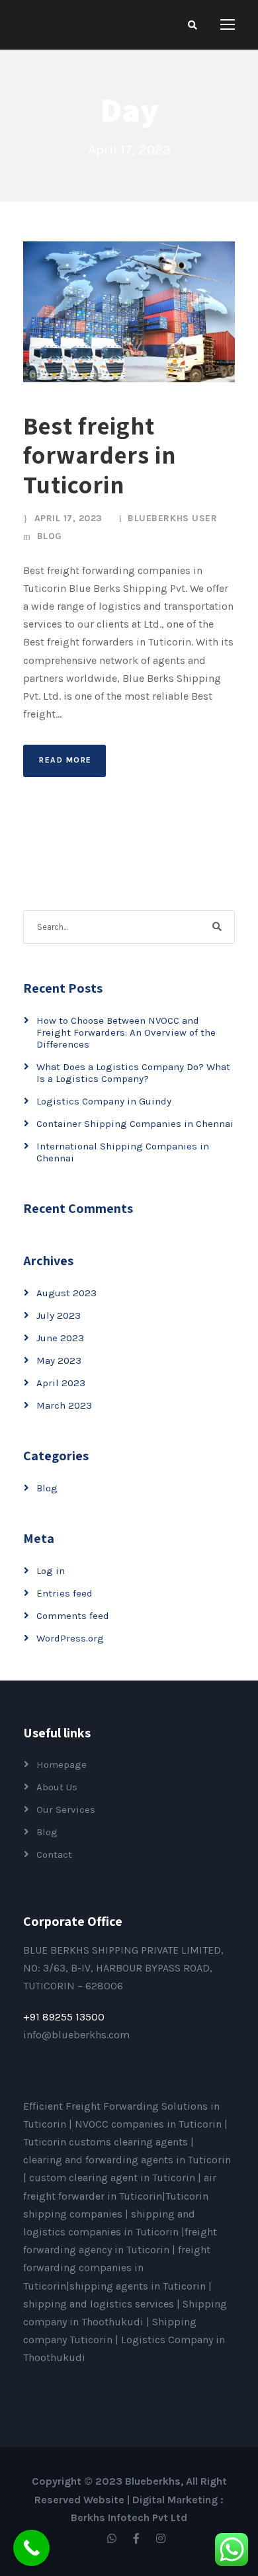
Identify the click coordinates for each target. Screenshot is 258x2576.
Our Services (66, 1809)
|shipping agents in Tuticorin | (139, 2286)
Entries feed (64, 1593)
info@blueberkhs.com (76, 2035)
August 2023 (66, 1293)
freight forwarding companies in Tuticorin (117, 2267)
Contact (54, 1854)
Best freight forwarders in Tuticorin (100, 455)
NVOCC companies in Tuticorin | (151, 2124)
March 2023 (64, 1405)
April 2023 (61, 1383)
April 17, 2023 (68, 518)
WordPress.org (70, 1638)
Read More (65, 760)
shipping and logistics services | (103, 2304)
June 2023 (60, 1338)
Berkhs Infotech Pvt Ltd (129, 2517)
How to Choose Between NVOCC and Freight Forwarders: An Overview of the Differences (126, 1032)
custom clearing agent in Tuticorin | (116, 2178)
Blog (50, 536)
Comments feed (73, 1616)
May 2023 (59, 1360)
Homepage (62, 1765)
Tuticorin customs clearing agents (107, 2142)
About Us (57, 1787)
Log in (51, 1571)
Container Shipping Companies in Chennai (135, 1124)
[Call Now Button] (31, 2548)
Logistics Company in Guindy (104, 1101)
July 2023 (59, 1315)
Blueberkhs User (172, 518)
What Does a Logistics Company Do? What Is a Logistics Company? (133, 1073)
